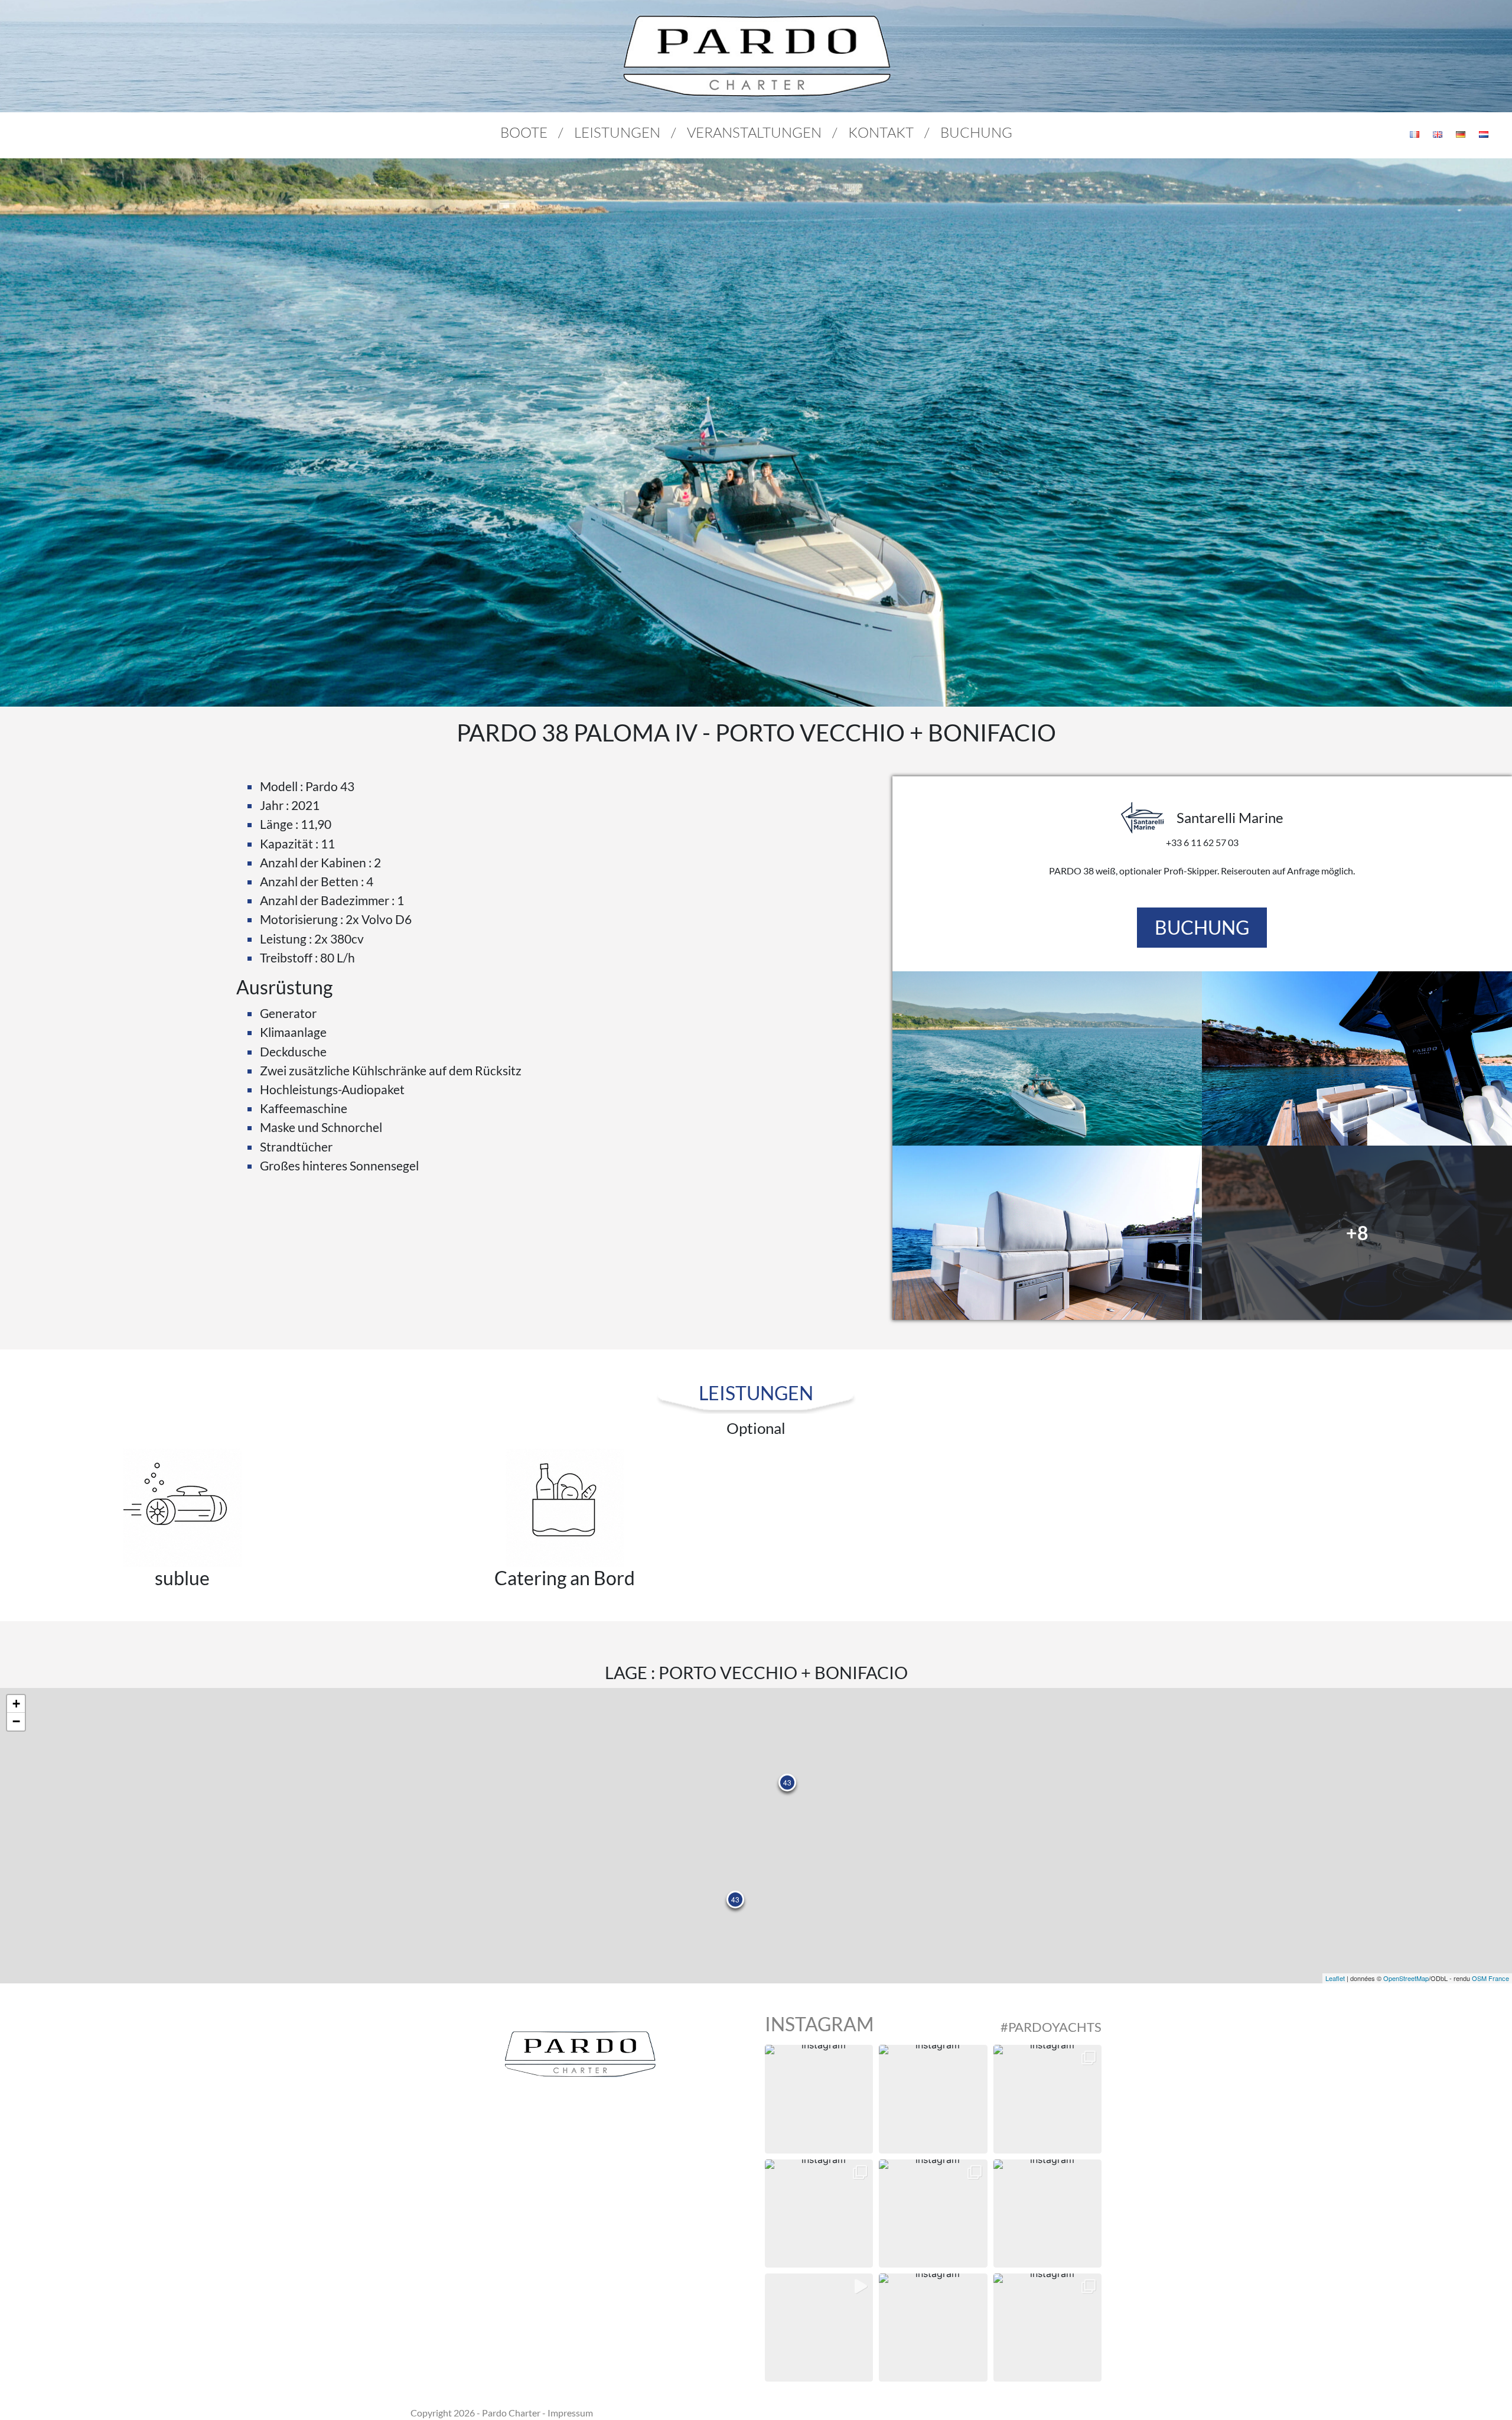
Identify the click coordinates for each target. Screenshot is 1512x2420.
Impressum (570, 2413)
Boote (524, 132)
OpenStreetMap (1406, 1978)
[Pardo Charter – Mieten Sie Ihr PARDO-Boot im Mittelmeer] (756, 56)
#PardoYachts (1051, 2027)
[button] (819, 2099)
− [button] (16, 1721)
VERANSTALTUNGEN (754, 132)
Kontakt (881, 132)
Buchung (976, 132)
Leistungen (617, 132)
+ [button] (16, 1704)
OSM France (1490, 1978)
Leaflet (1335, 1978)
